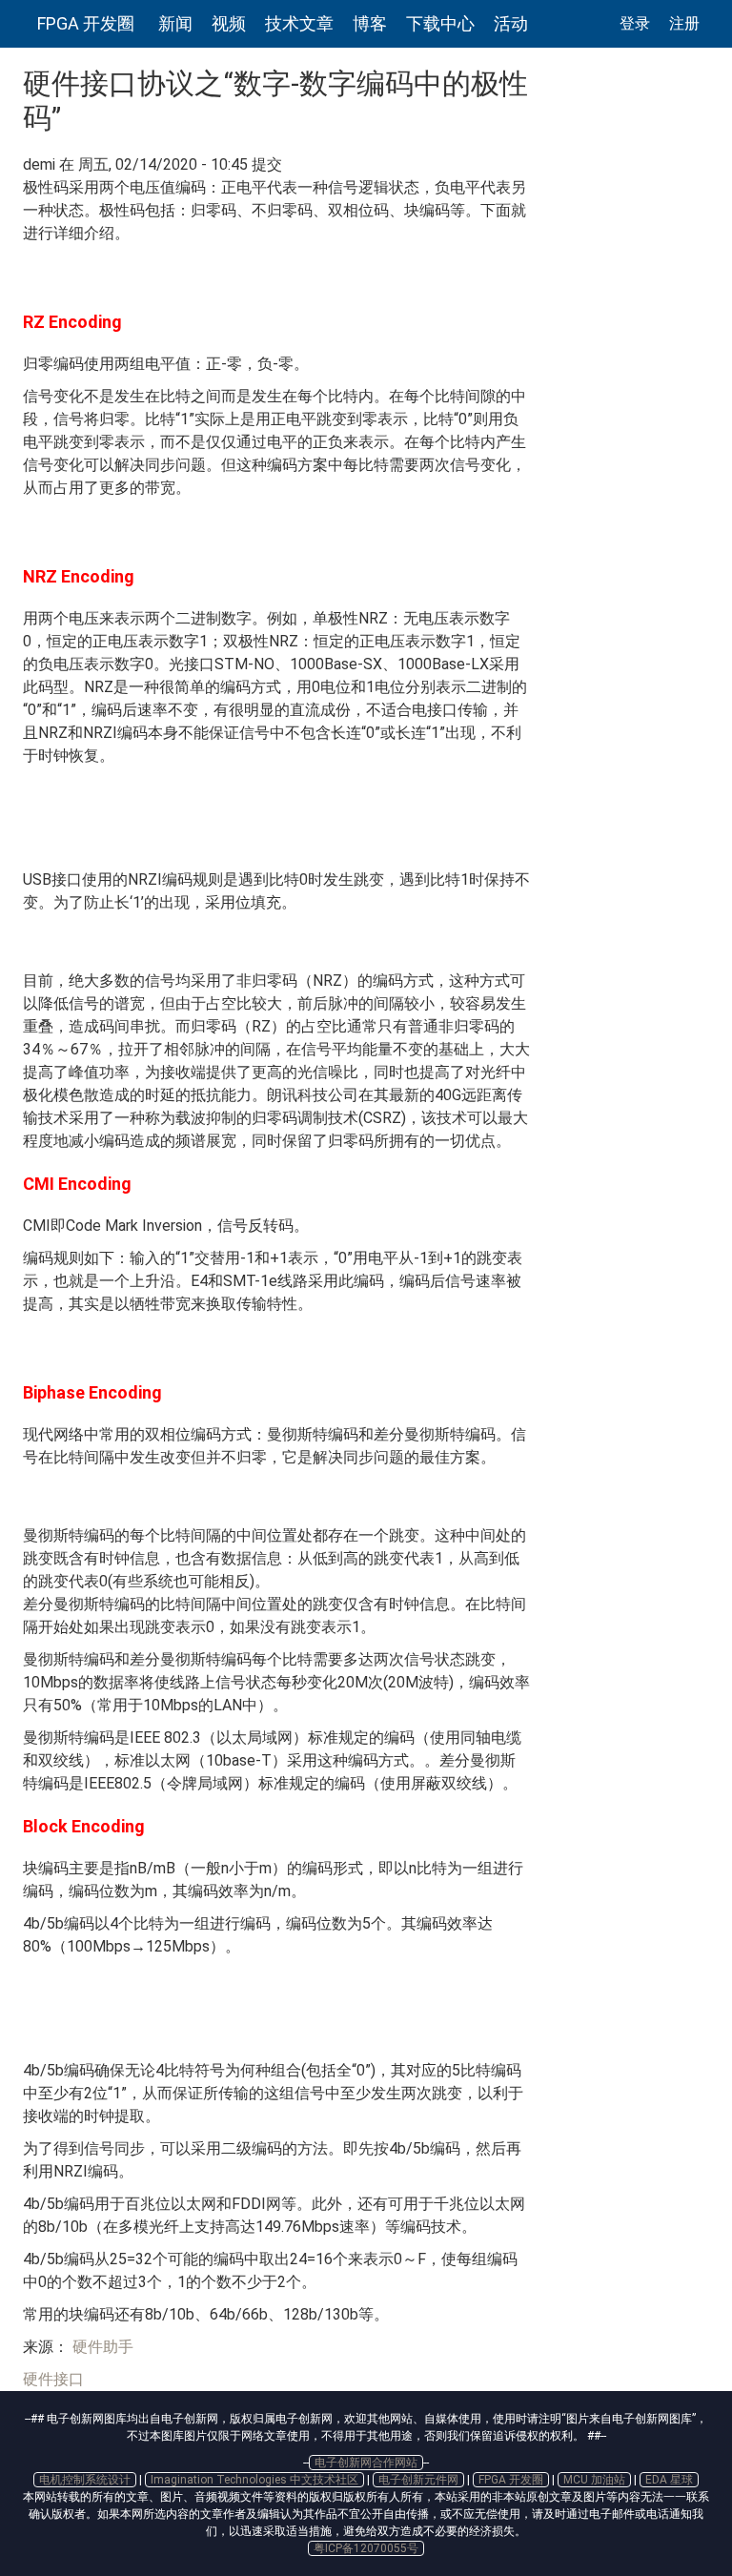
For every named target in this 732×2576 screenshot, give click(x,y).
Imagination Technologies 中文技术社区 (254, 2480)
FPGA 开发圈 (86, 23)
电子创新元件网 (418, 2480)
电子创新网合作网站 (366, 2463)
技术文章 (299, 23)
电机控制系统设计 (85, 2480)
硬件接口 (53, 2379)
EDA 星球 (669, 2480)
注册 (684, 23)
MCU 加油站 (594, 2480)
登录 (635, 23)
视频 (229, 23)
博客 (370, 23)
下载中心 (440, 23)
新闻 (175, 23)
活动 (511, 23)
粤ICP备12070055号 (366, 2548)
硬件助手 (101, 2347)
